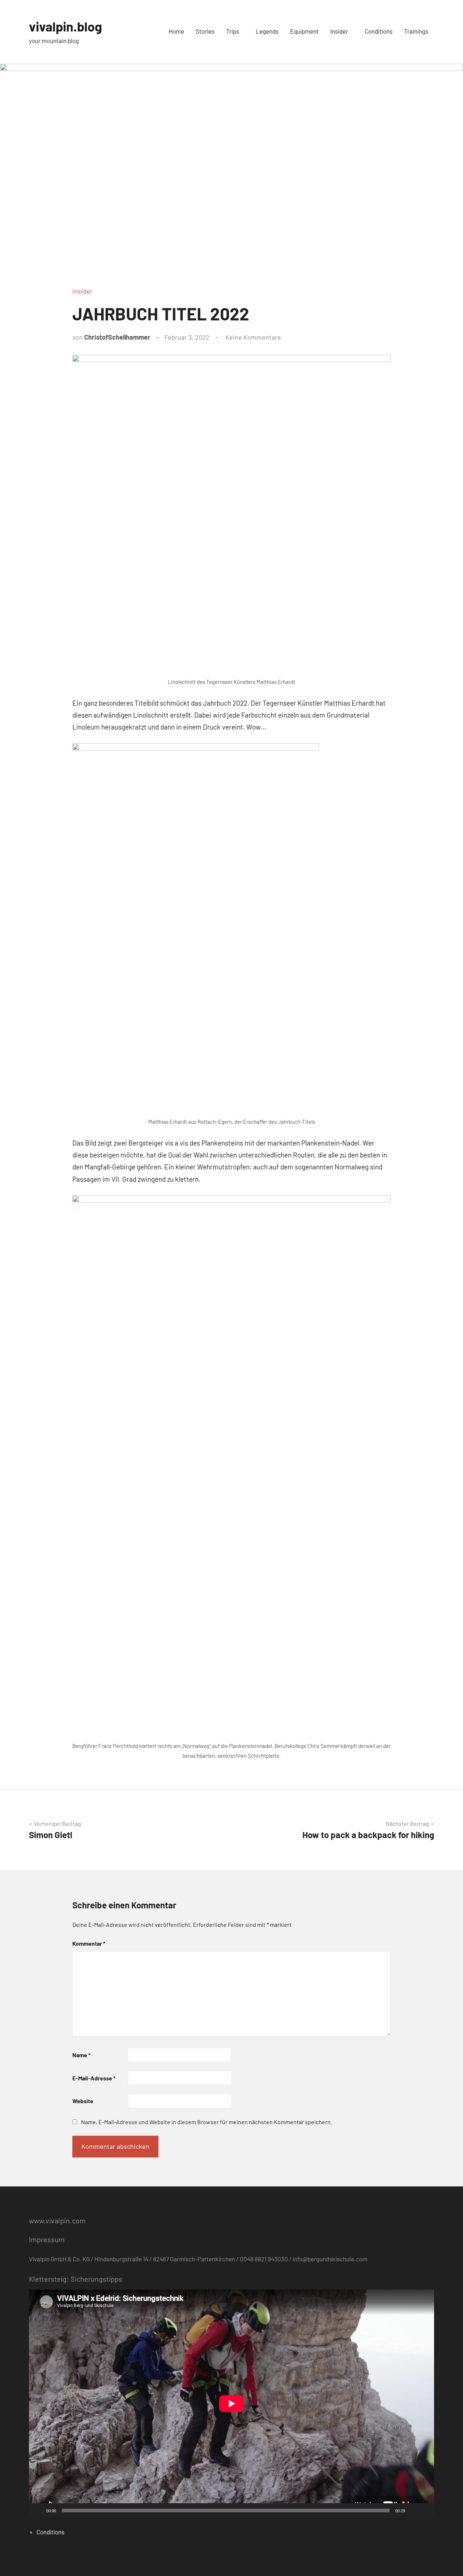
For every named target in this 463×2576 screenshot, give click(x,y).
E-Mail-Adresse (94, 2078)
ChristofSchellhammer (117, 337)
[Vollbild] (425, 2510)
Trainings (416, 31)
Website (83, 2101)
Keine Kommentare (253, 337)
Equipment (304, 31)
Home (176, 31)
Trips (233, 31)
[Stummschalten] (413, 2510)
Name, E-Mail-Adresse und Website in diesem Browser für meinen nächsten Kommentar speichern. (207, 2122)
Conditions (379, 31)
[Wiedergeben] (38, 2510)
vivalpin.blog (65, 26)
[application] (231, 2404)
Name (81, 2055)
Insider (339, 31)
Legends (267, 31)
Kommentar (89, 1943)
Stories (205, 31)
